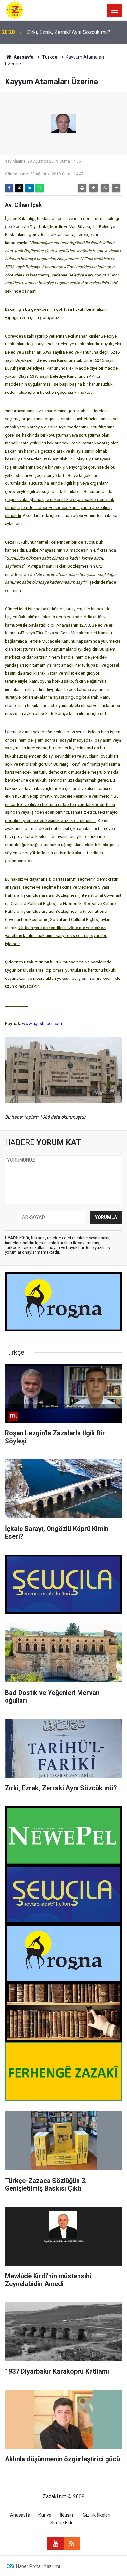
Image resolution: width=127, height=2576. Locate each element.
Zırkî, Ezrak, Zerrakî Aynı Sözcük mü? (69, 32)
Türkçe (50, 57)
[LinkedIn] (29, 188)
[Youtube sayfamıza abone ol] (55, 2544)
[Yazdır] (82, 188)
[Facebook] (9, 188)
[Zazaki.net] (15, 10)
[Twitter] (19, 188)
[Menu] (115, 10)
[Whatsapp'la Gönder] (39, 188)
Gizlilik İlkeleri (97, 2515)
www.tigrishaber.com (42, 1023)
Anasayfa (23, 57)
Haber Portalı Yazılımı (38, 2566)
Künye (45, 2515)
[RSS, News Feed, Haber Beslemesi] (72, 2544)
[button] (93, 188)
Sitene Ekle (62, 2523)
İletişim (67, 2515)
